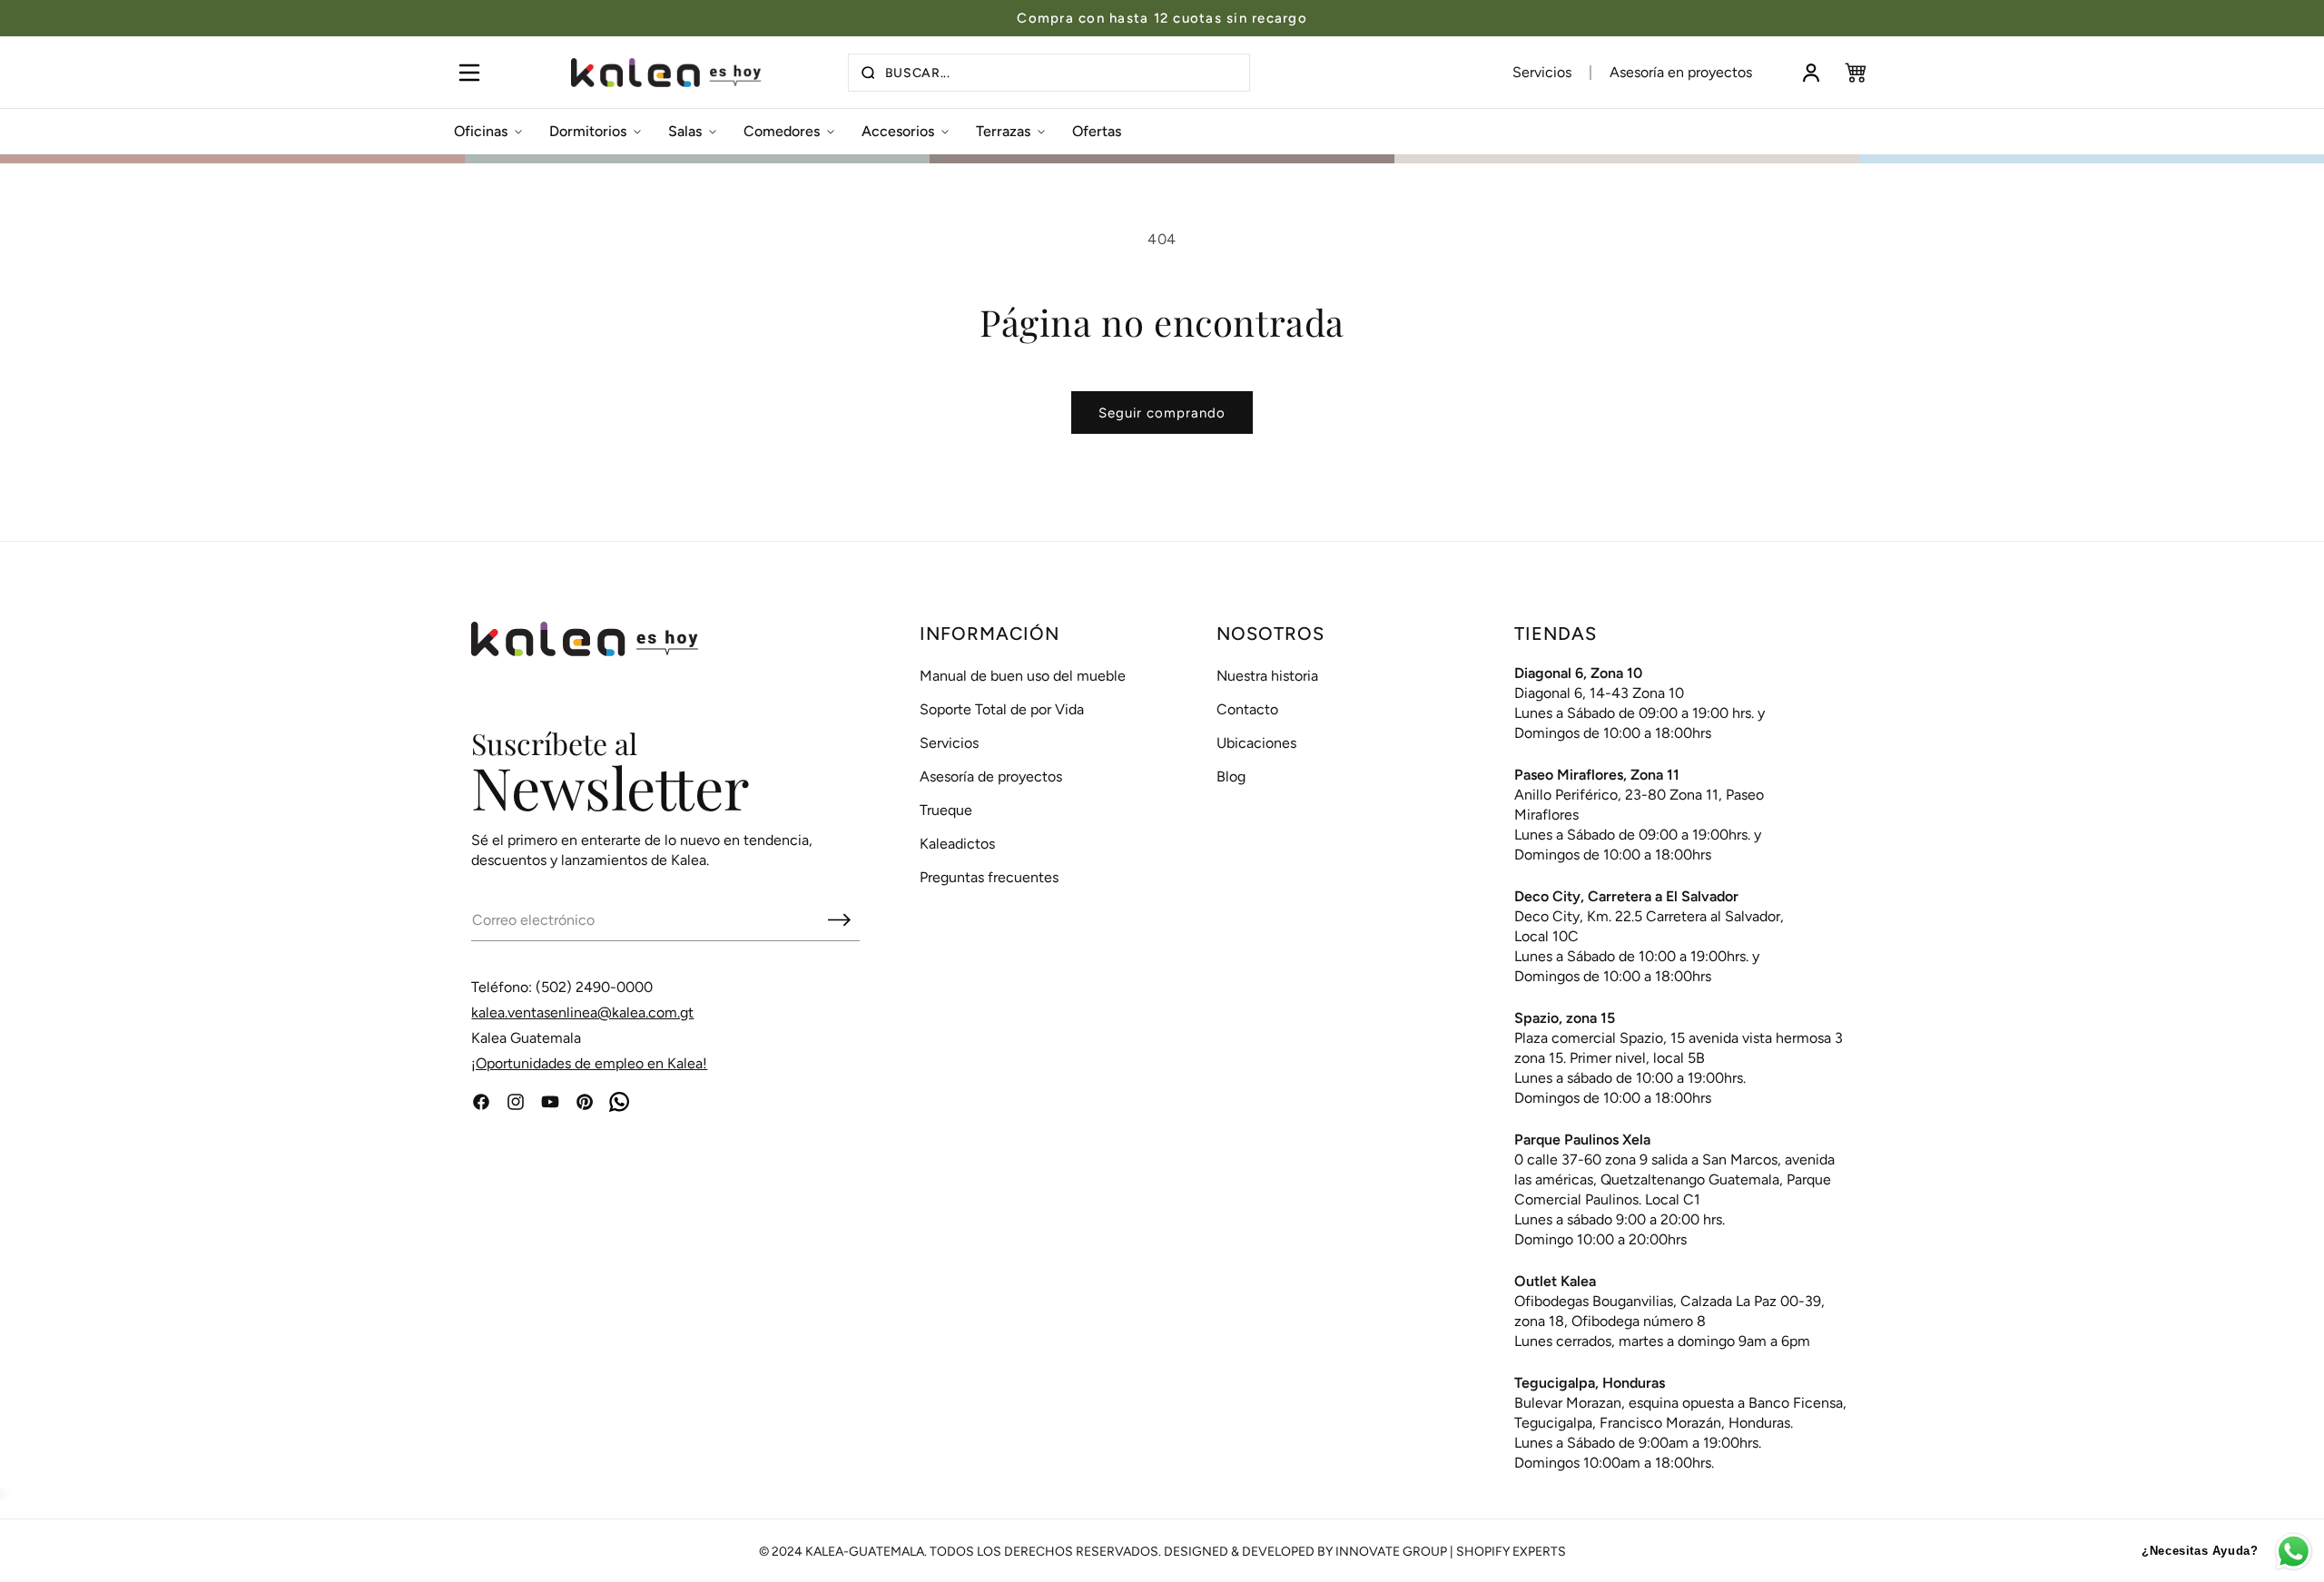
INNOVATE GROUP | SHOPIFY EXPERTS (1451, 1552)
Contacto (1247, 709)
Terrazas (1003, 131)
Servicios (1542, 72)
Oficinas (481, 131)
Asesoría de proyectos (991, 776)
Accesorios (898, 131)
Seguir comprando (1162, 413)
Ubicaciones (1256, 743)
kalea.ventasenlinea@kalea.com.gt (582, 1012)
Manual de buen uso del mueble (1023, 676)
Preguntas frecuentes (989, 877)
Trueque (946, 810)
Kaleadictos (957, 844)
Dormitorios (588, 131)
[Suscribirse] (839, 919)
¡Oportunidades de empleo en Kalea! (589, 1063)
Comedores (782, 131)
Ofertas (1097, 131)
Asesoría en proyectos (1681, 72)
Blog (1231, 776)
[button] (469, 73)
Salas (685, 131)
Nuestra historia (1267, 676)
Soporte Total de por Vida (1002, 709)
